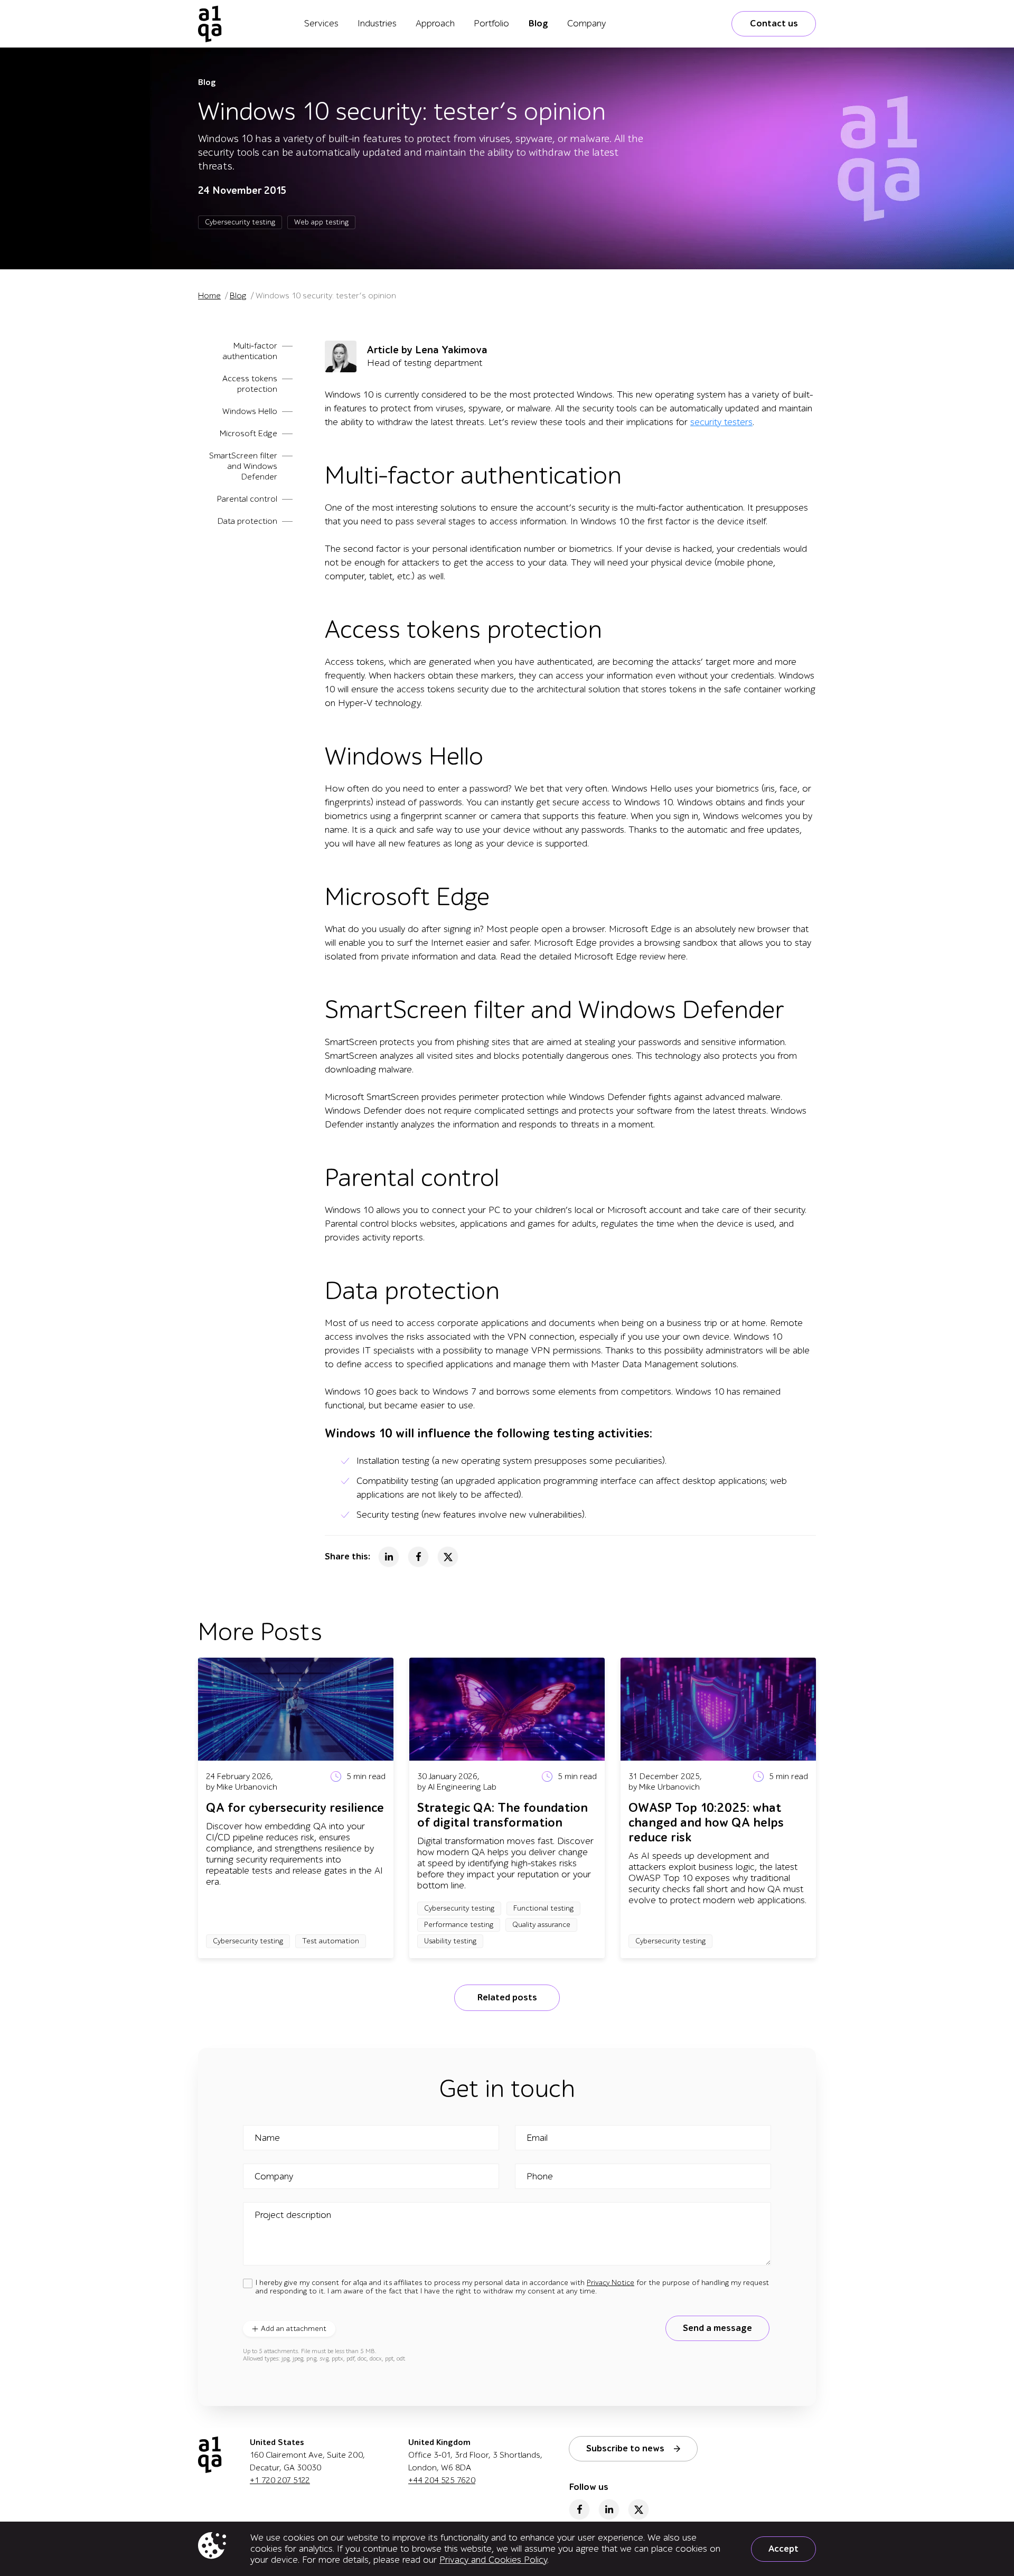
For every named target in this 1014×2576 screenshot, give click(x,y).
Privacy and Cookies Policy (493, 2560)
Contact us (774, 23)
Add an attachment (294, 2329)
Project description (293, 2215)
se (695, 422)
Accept (783, 2549)
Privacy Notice (611, 2283)
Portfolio (491, 23)
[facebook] (579, 2509)
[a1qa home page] (210, 24)
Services (321, 23)
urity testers (729, 422)
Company (586, 23)
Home (209, 296)
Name (267, 2138)
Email (537, 2138)
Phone (540, 2177)
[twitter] (639, 2509)
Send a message (717, 2328)
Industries (377, 23)
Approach (435, 23)
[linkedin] (609, 2509)
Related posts (507, 1997)
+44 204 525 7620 (442, 2480)
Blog (538, 23)
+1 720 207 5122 (280, 2480)
